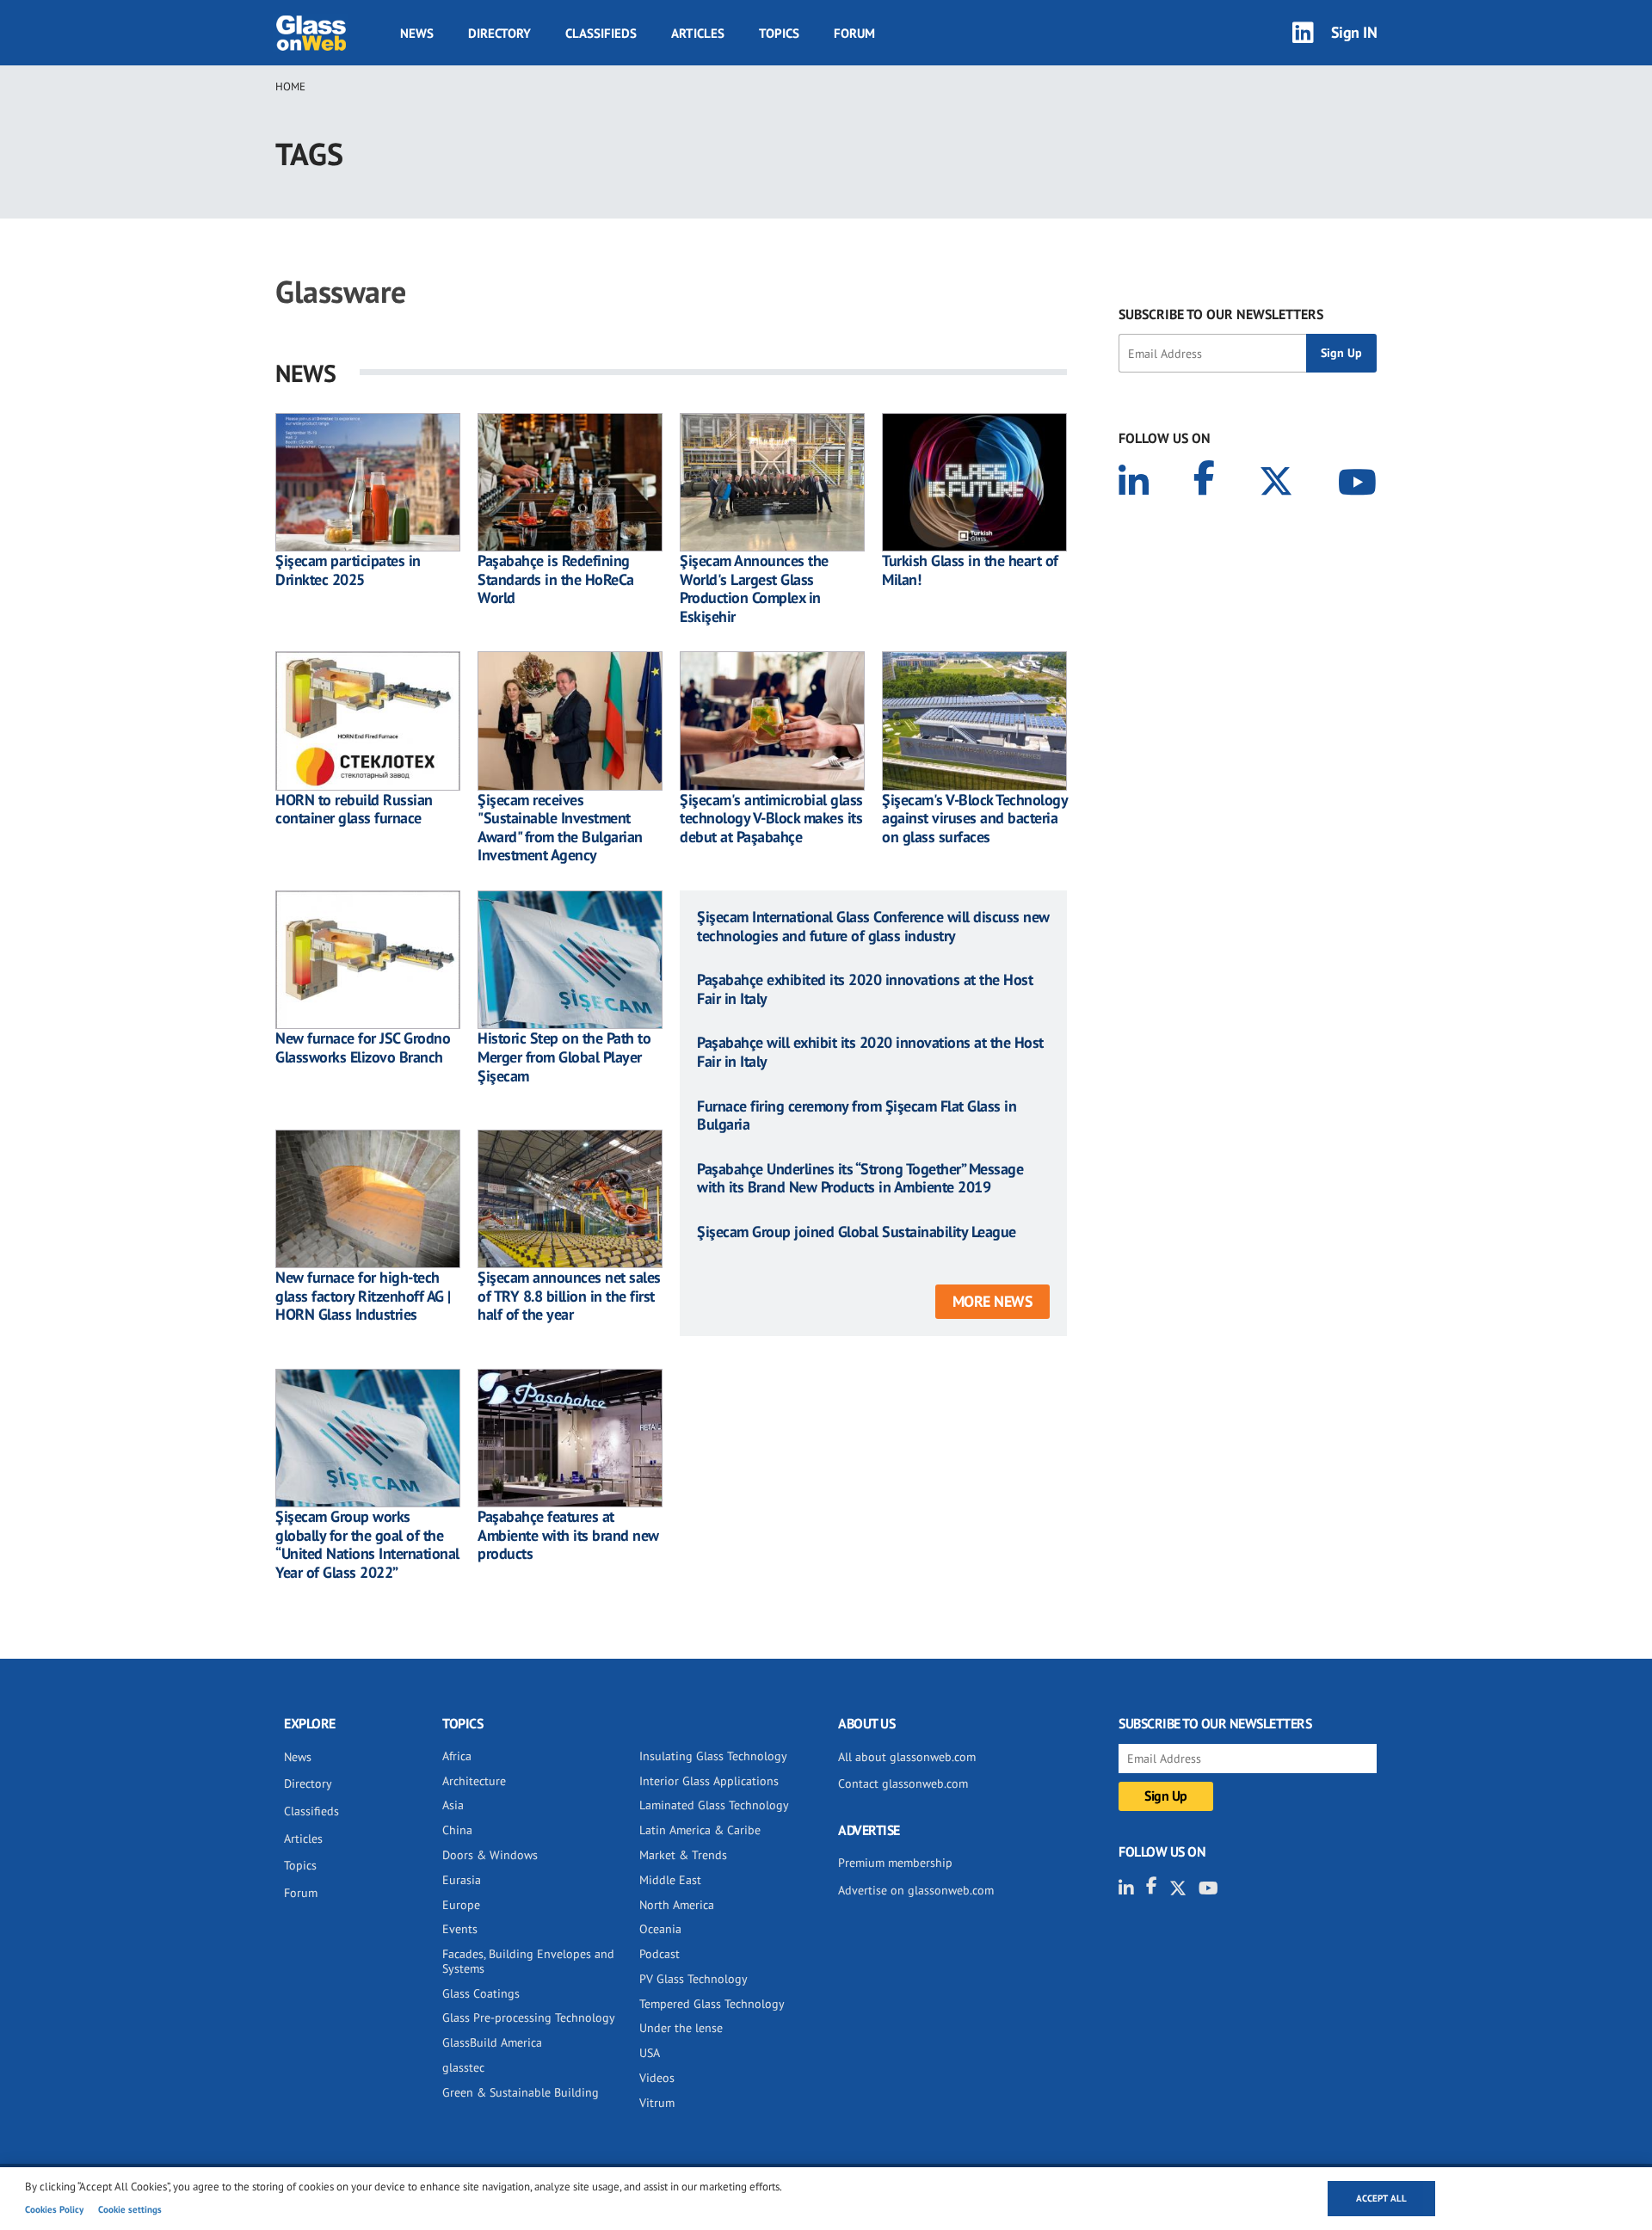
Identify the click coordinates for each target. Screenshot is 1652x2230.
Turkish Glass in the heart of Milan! (970, 570)
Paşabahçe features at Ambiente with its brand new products (568, 1535)
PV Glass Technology (693, 1979)
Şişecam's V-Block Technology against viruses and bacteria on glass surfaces (974, 819)
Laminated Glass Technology (714, 1805)
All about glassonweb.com (907, 1757)
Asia (453, 1805)
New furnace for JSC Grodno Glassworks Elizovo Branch (363, 1047)
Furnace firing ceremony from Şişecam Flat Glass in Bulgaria (857, 1115)
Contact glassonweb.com (903, 1783)
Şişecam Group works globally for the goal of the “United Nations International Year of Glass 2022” (367, 1544)
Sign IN (1354, 32)
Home (290, 86)
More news (993, 1301)
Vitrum (657, 2103)
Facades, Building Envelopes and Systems (528, 1961)
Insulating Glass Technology (713, 1756)
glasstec (463, 2067)
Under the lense (681, 2028)
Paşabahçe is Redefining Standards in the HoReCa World (556, 579)
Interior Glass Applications (709, 1781)
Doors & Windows (490, 1855)
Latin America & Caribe (700, 1830)
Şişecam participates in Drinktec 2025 (348, 570)
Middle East (670, 1880)
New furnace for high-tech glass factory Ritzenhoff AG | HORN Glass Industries (363, 1296)
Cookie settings (130, 2209)
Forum (854, 33)
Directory (499, 33)
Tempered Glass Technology (712, 2004)
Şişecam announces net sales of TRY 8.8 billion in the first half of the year (569, 1296)
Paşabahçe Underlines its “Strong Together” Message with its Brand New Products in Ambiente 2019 (860, 1178)
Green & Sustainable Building (521, 2092)
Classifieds (601, 33)
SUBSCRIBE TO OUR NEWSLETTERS (1221, 314)
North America (677, 1905)
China (457, 1830)
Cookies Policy (54, 2209)
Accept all (1381, 2198)
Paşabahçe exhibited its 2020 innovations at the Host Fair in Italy (865, 989)
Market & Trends (683, 1855)
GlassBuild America (492, 2042)
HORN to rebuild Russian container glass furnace (354, 809)
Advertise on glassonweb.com (916, 1890)
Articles (698, 33)
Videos (657, 2078)
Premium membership (895, 1863)
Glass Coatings (481, 1993)
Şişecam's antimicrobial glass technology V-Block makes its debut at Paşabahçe (771, 819)
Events (460, 1929)
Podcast (660, 1954)
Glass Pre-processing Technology (529, 2017)
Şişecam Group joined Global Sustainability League (857, 1232)
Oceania (660, 1929)
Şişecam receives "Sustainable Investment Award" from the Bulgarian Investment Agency (560, 828)
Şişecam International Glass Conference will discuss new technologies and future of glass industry (873, 926)
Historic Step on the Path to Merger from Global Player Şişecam (564, 1057)
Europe (461, 1905)
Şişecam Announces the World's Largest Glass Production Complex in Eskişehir (754, 588)
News (417, 33)
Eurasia (462, 1880)
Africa (457, 1756)
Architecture (474, 1781)
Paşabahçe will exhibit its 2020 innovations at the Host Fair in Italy (870, 1052)
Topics (779, 33)
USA (650, 2053)
